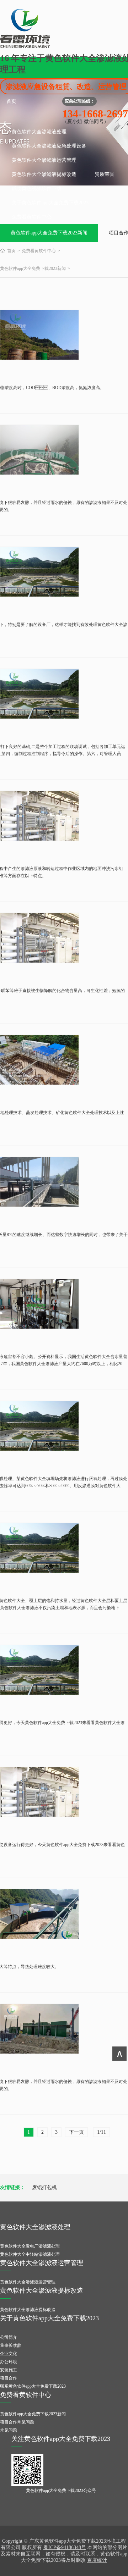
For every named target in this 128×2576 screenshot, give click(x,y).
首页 (11, 101)
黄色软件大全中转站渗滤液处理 (30, 2254)
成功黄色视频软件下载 (37, 189)
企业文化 (9, 2354)
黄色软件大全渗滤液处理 (39, 132)
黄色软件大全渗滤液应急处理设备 (49, 146)
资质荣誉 (105, 174)
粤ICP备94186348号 (65, 2547)
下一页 (76, 2132)
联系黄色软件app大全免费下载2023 (33, 2386)
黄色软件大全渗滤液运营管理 (44, 160)
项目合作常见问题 (17, 2422)
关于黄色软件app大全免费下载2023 (50, 203)
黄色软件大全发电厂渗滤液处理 (30, 2246)
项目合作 (9, 2378)
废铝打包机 (44, 2187)
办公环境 (9, 2362)
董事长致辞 (11, 2345)
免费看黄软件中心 (32, 217)
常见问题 (9, 2430)
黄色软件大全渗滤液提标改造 (44, 174)
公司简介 (9, 2337)
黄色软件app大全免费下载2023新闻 (49, 233)
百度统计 (97, 2560)
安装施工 (9, 2370)
